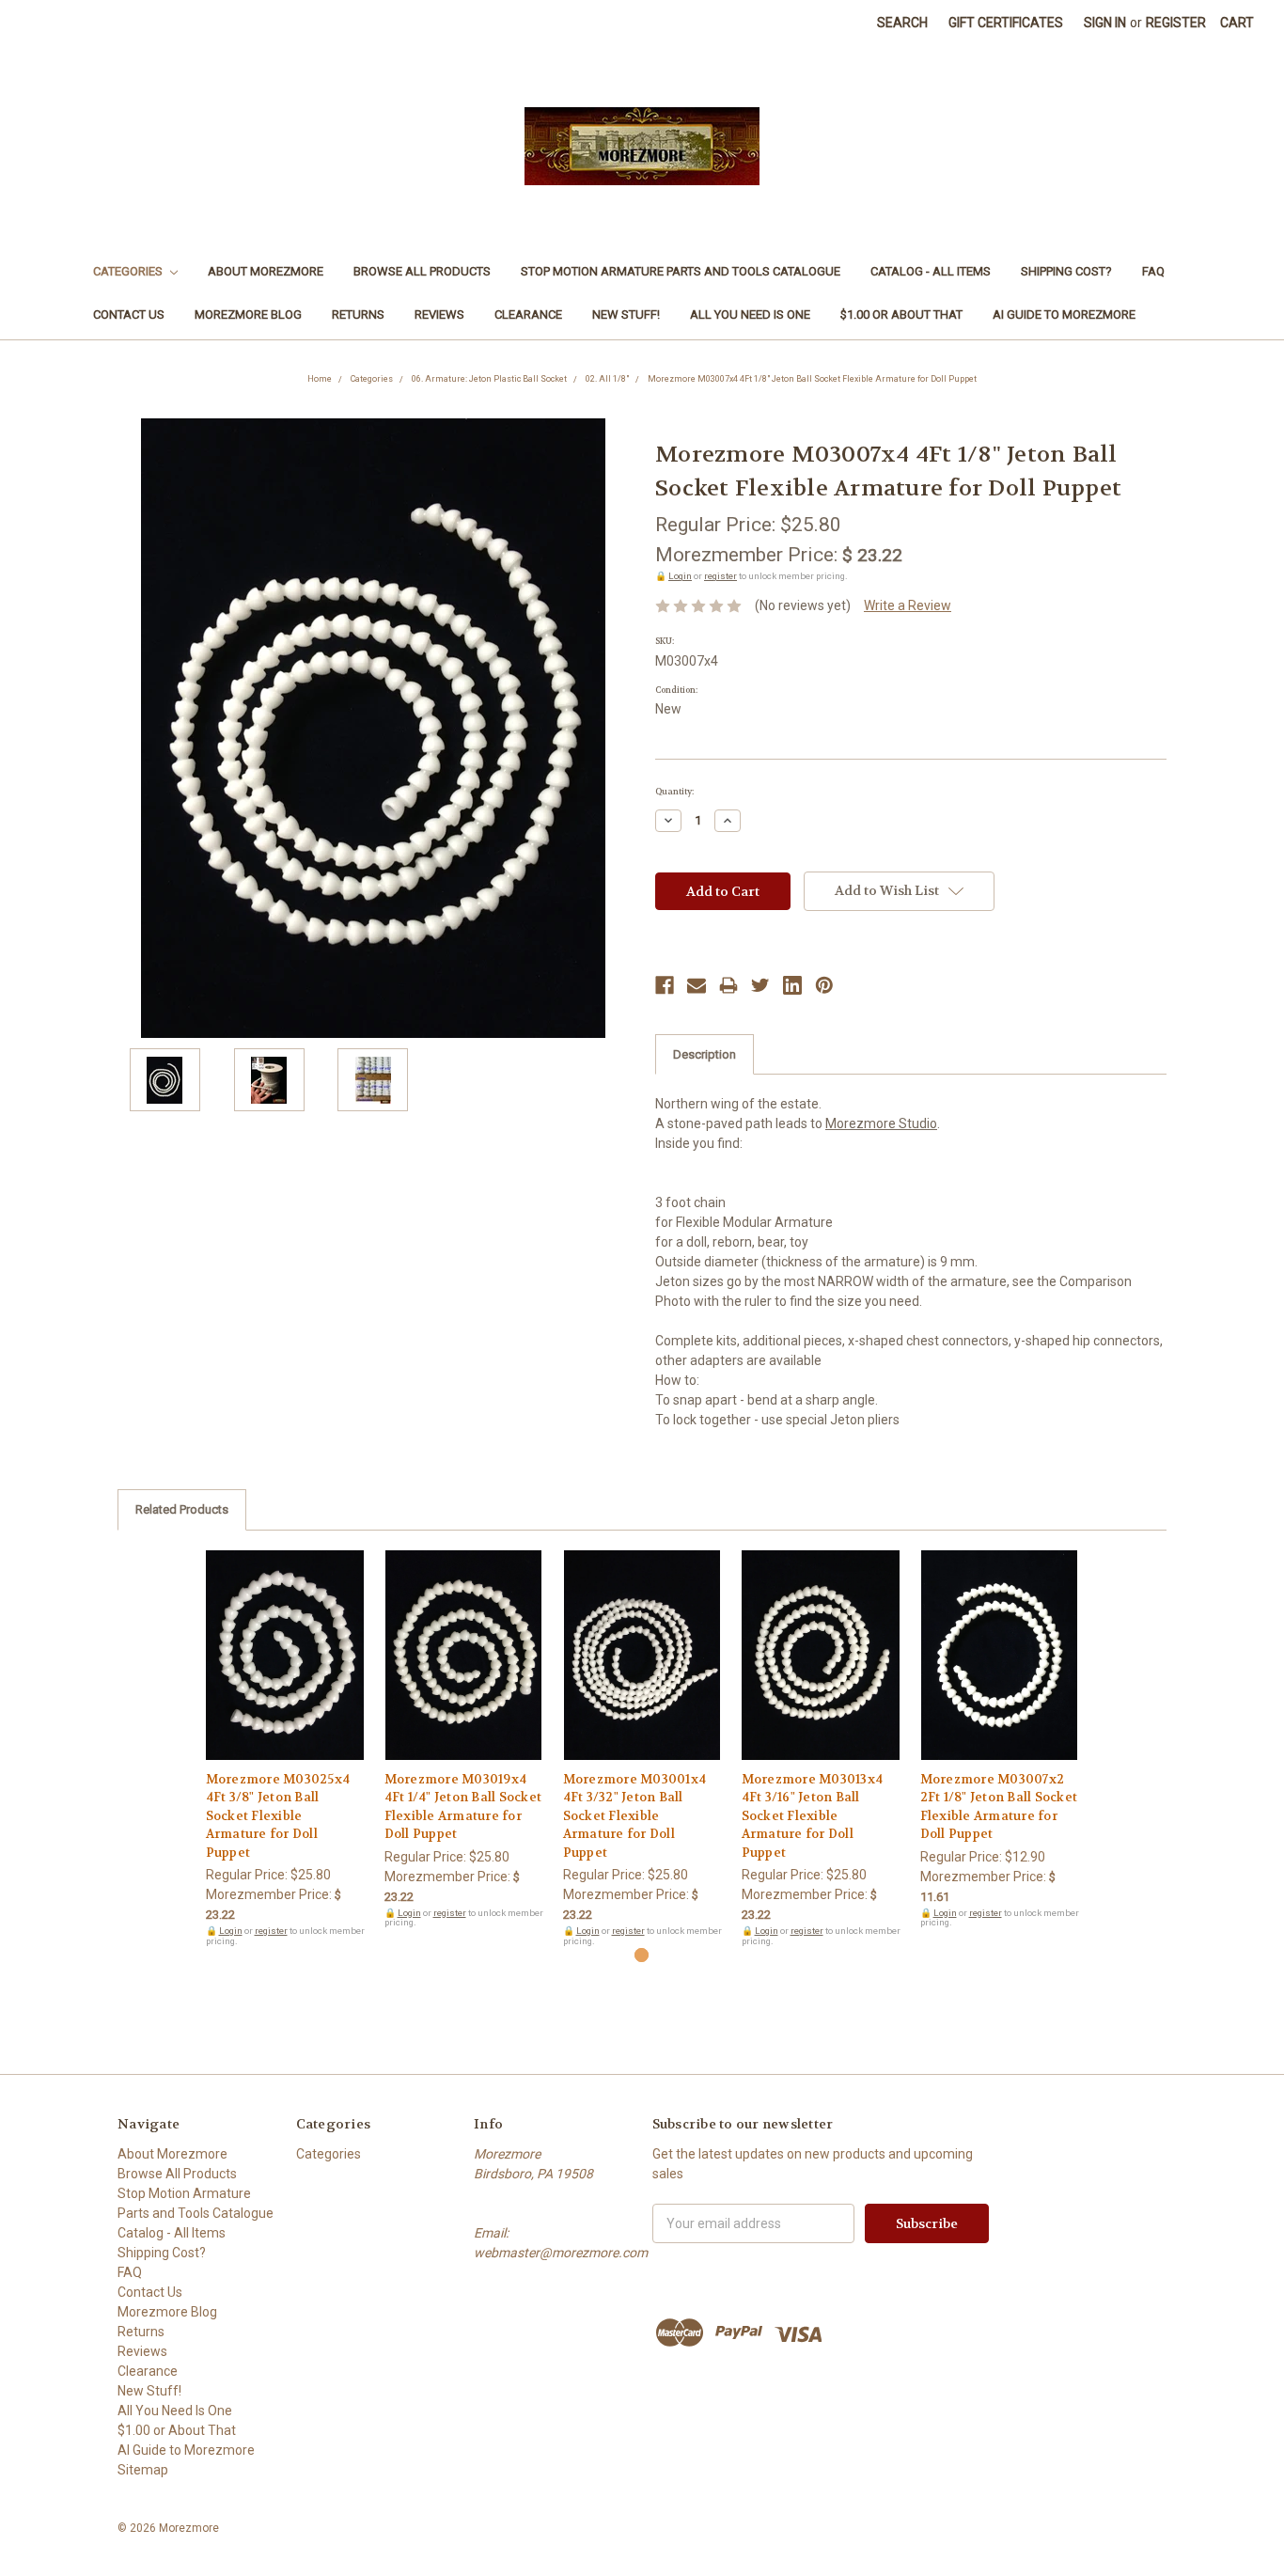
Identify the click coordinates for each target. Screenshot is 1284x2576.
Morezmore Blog (248, 314)
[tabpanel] (285, 1749)
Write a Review (908, 605)
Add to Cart (285, 1672)
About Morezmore (266, 271)
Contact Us (129, 314)
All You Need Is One (750, 314)
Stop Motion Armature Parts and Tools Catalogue (681, 271)
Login (680, 576)
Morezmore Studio (881, 1123)
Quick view (285, 1639)
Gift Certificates (1006, 23)
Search (902, 23)
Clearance (528, 314)
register (720, 576)
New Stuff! (626, 314)
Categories (129, 271)
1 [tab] (642, 1955)
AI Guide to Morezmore (1064, 314)
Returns (358, 314)
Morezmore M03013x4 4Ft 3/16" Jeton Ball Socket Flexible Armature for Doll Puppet (813, 1816)
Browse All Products (422, 271)
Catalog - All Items (931, 271)
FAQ (1153, 271)
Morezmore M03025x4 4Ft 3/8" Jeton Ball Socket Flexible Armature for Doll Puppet (278, 1816)
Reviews (439, 314)
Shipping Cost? (1066, 271)
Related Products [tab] (182, 1509)
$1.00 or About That (901, 314)
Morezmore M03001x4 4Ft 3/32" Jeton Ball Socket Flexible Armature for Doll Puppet (635, 1816)
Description (705, 1054)
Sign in (1105, 23)
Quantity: (674, 792)
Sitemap (143, 2470)
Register (1176, 23)
